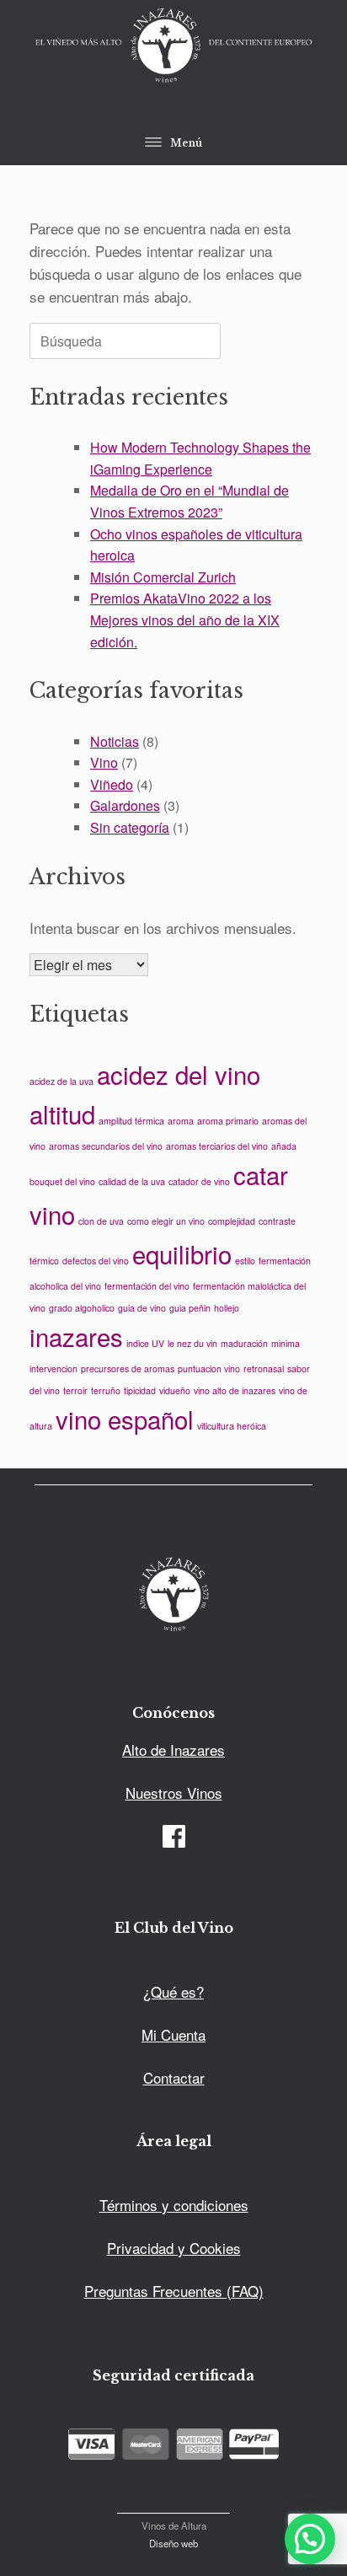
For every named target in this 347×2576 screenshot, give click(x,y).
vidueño (175, 1390)
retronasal (264, 1368)
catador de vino (199, 1181)
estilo (245, 1261)
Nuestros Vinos (174, 1792)
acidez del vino (179, 1074)
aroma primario (228, 1121)
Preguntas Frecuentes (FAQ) (174, 2291)
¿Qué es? (173, 1991)
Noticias (115, 741)
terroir (75, 1390)
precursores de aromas (128, 1368)
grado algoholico (82, 1308)
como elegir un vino (166, 1221)
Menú (186, 143)
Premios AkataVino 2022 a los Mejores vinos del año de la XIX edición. (185, 620)
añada (284, 1146)
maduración (244, 1343)
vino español (125, 1419)
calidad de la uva (132, 1181)
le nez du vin (192, 1343)
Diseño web (173, 2543)
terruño (106, 1390)
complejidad (232, 1221)
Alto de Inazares (173, 1750)
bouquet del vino (62, 1181)
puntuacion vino (209, 1368)
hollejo (227, 1308)
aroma (181, 1121)
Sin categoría (130, 827)
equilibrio (182, 1253)
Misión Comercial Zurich (163, 577)
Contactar (174, 2077)
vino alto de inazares (235, 1390)
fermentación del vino (147, 1286)
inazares (76, 1336)
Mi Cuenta (173, 2034)
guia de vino (142, 1308)
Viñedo (112, 784)
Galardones (125, 805)
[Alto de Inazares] (173, 47)
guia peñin (190, 1308)
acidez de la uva (61, 1081)
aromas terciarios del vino (217, 1146)
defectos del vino (96, 1261)
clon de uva (101, 1221)
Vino (104, 762)
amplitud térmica (131, 1121)
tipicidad (140, 1390)
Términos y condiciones (174, 2205)
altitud (62, 1114)
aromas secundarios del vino (106, 1146)
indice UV (145, 1343)
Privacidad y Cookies (174, 2248)
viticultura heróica (232, 1426)
